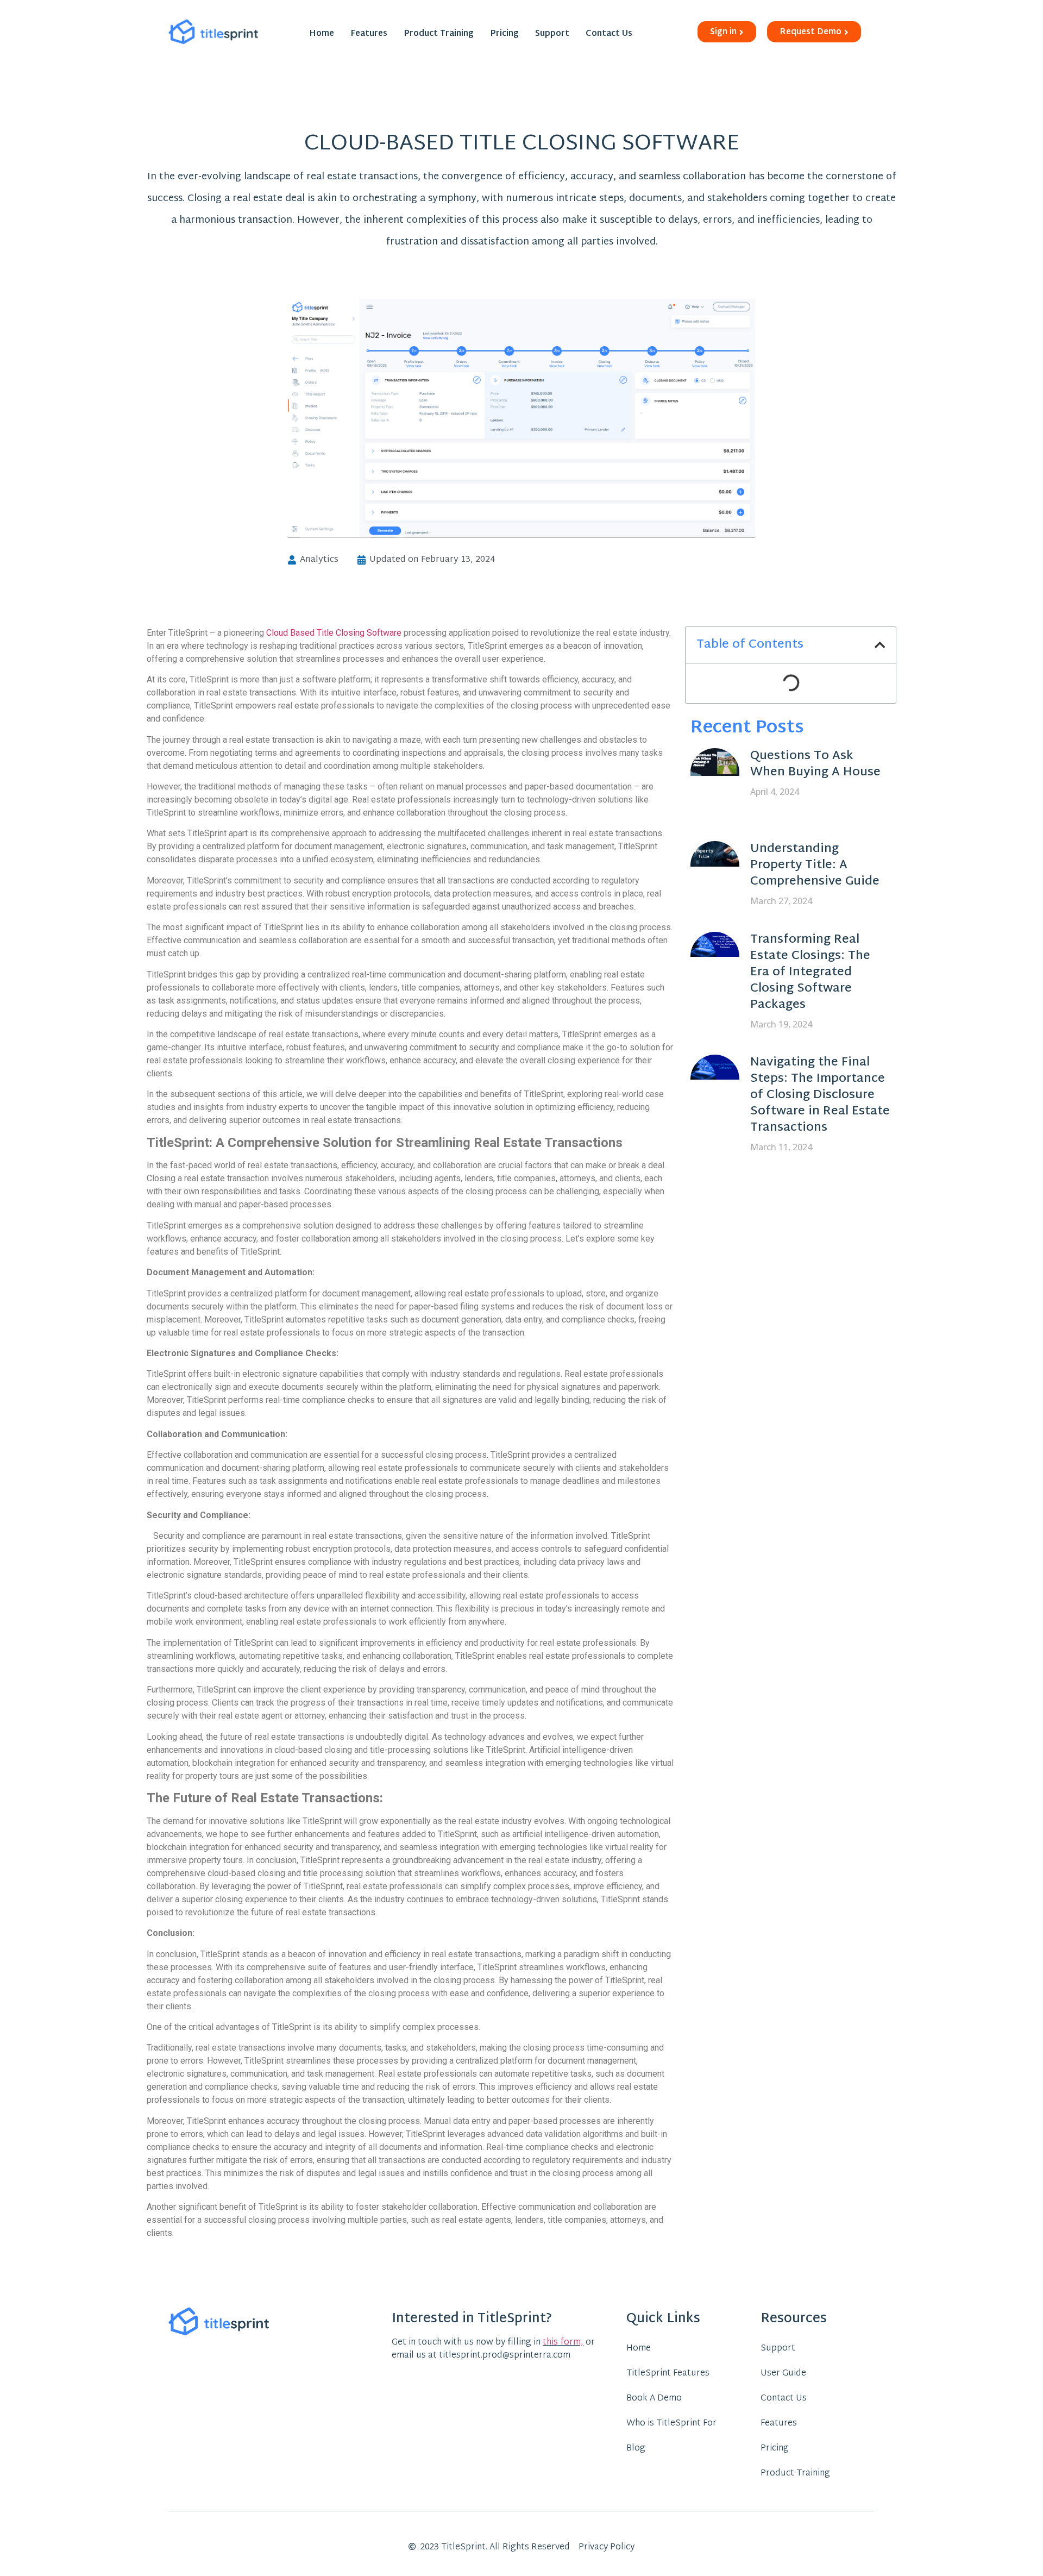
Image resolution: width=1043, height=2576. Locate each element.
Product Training (439, 34)
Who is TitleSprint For (671, 2424)
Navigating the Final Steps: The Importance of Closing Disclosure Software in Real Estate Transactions (820, 1095)
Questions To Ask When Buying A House (815, 764)
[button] (880, 645)
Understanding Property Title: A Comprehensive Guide (815, 866)
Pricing (504, 34)
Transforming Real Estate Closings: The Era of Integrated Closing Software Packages (810, 973)
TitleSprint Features (668, 2374)
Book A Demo (654, 2399)
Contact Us (609, 34)
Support (552, 34)
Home (322, 34)
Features (369, 34)
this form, (563, 2343)
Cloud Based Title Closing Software (334, 633)
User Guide (783, 2374)
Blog (636, 2449)
